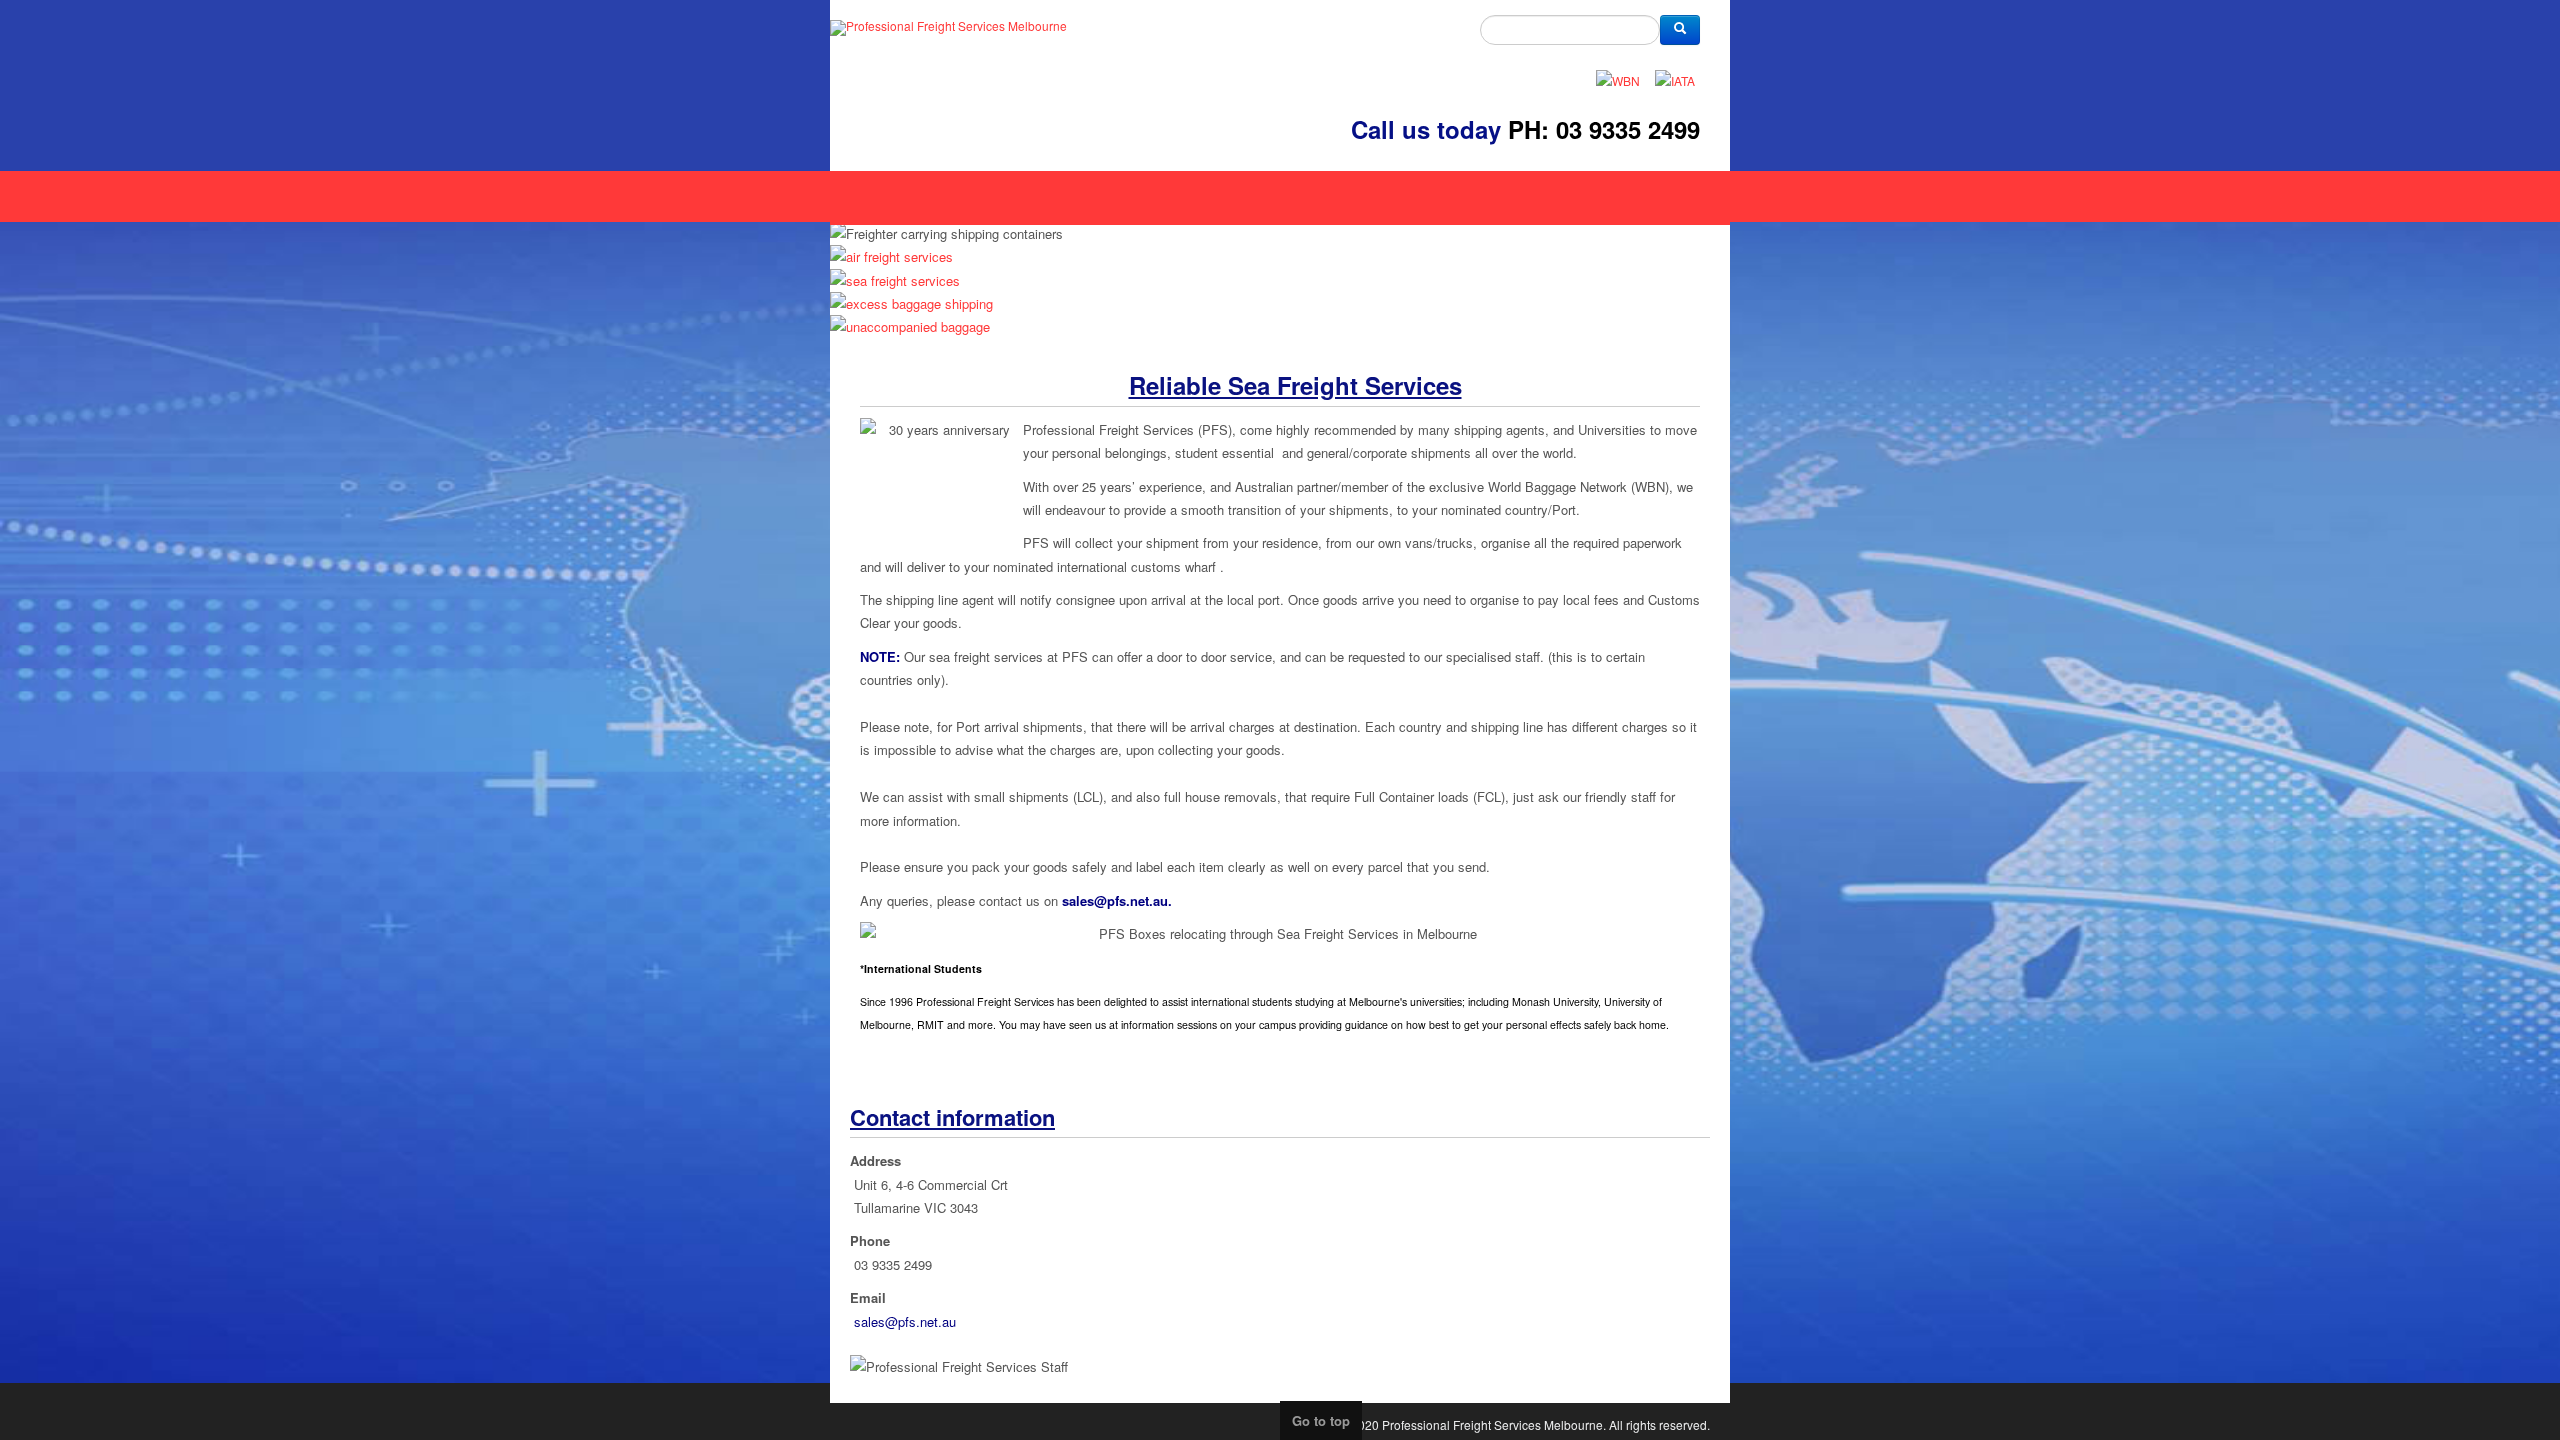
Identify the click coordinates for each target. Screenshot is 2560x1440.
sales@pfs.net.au (1137, 967)
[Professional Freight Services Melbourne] (948, 28)
